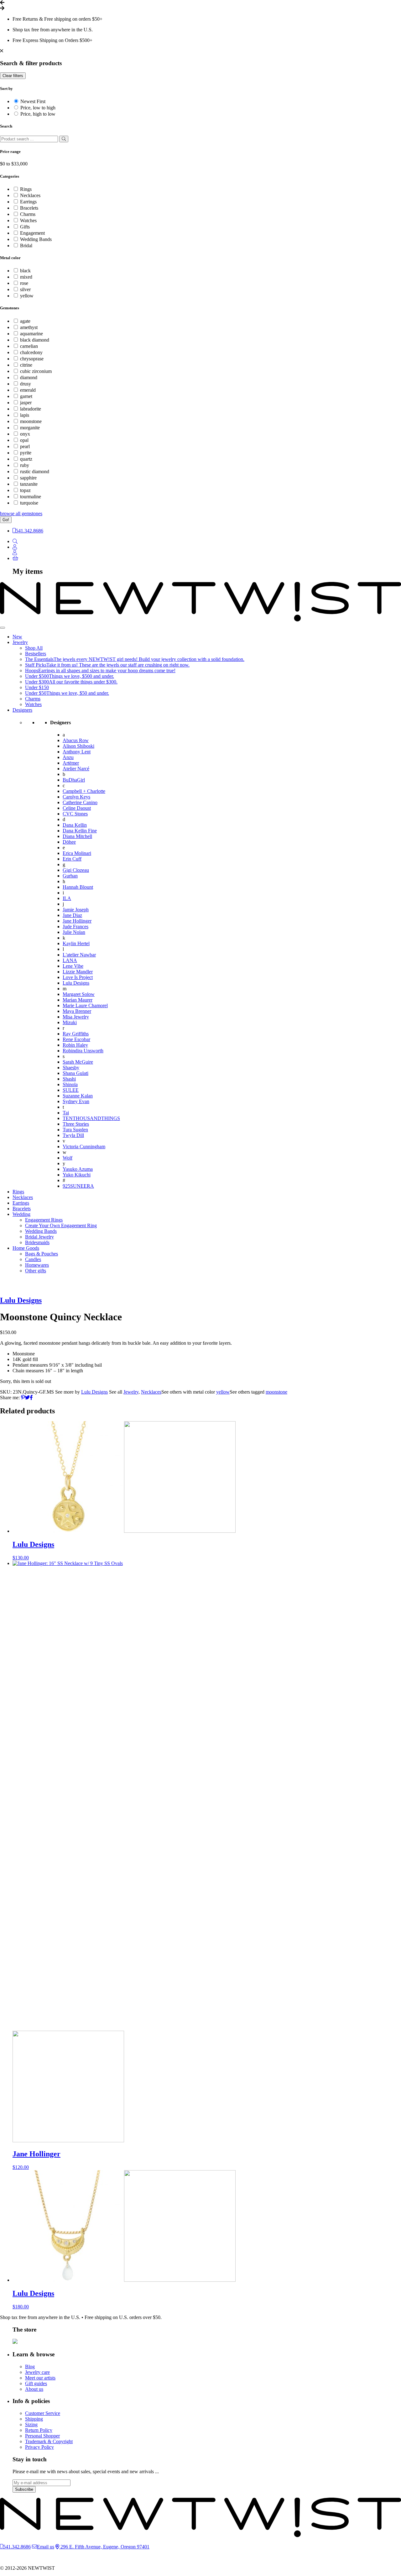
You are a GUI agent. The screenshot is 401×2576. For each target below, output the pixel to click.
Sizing (31, 2424)
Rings (26, 189)
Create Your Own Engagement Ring (61, 1225)
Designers (22, 710)
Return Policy (39, 2430)
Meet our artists (40, 2378)
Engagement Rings (44, 1220)
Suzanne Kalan (78, 1096)
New (17, 637)
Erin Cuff (72, 859)
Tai (66, 1113)
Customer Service (43, 2413)
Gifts (25, 227)
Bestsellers (36, 654)
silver (25, 289)
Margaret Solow (79, 994)
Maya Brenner (77, 1011)
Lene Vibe (73, 966)
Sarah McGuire (78, 1062)
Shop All (34, 648)
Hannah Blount (78, 887)
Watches (28, 220)
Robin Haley (75, 1045)
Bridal (26, 246)
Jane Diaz (72, 915)
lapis (25, 415)
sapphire (28, 478)
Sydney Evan (76, 1101)
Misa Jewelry (76, 1017)
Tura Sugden (75, 1130)
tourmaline (31, 497)
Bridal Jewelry (39, 1237)
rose (24, 283)
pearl (25, 446)
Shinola (70, 1084)
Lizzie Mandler (78, 972)
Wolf (68, 1158)
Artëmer (71, 763)
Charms (28, 214)
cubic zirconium (36, 371)
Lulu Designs (76, 983)
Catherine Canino (80, 802)
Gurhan (70, 876)
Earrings (28, 202)
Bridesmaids (37, 1242)
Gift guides (36, 2383)
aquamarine (31, 334)
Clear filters (13, 76)
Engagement (32, 233)
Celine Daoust (77, 808)
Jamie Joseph (76, 910)
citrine (26, 365)
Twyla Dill (73, 1135)
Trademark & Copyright (49, 2441)
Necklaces (30, 195)
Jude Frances (76, 927)
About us (34, 2389)
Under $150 (37, 687)
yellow (27, 296)
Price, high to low (38, 114)
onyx (25, 434)
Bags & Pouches (42, 1254)
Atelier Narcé (76, 769)
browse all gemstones (21, 513)
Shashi (69, 1079)
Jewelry (20, 642)
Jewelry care (37, 2372)
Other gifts (36, 1271)
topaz (25, 490)
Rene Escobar (76, 1039)
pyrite (26, 453)
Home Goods (26, 1248)
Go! (6, 520)
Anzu (68, 757)
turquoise (29, 503)
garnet (26, 396)
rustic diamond (35, 471)
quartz (26, 459)
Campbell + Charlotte (84, 791)
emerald (28, 390)
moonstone (31, 421)
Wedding (21, 1214)
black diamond (35, 340)
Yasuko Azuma (78, 1169)
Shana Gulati (76, 1073)
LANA (70, 960)
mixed (26, 277)
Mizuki (70, 1022)
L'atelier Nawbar (79, 955)
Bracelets (29, 208)
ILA (67, 898)
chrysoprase (32, 359)
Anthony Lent (77, 752)
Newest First (33, 101)
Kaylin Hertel (76, 943)
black (25, 271)
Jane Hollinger (77, 921)
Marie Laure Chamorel (85, 1005)
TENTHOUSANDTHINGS (91, 1118)
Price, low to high (38, 108)
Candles (33, 1259)
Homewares (37, 1265)
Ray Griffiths (76, 1034)
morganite (30, 428)
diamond (29, 377)
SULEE (71, 1090)
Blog (30, 2367)
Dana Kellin (75, 825)
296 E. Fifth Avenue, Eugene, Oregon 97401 (104, 2547)
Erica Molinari (77, 853)
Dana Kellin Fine (80, 831)
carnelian (29, 346)
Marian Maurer (78, 1000)
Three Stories (76, 1124)
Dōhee (69, 842)
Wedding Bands (36, 239)
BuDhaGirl (74, 780)
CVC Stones (75, 814)
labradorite (31, 409)
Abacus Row (76, 740)
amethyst (29, 327)
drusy (26, 384)
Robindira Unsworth (83, 1051)
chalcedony (31, 352)
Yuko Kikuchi (77, 1175)
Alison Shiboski (78, 746)
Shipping (34, 2419)
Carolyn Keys (76, 797)
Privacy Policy (39, 2447)
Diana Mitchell (77, 836)
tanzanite (29, 484)
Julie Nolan (74, 932)
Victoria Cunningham (84, 1147)
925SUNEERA (78, 1186)
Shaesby (71, 1068)
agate (25, 321)
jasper (26, 403)
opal (24, 440)
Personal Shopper (42, 2436)
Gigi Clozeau (76, 870)
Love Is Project (78, 977)
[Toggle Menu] (3, 628)
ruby (25, 465)
